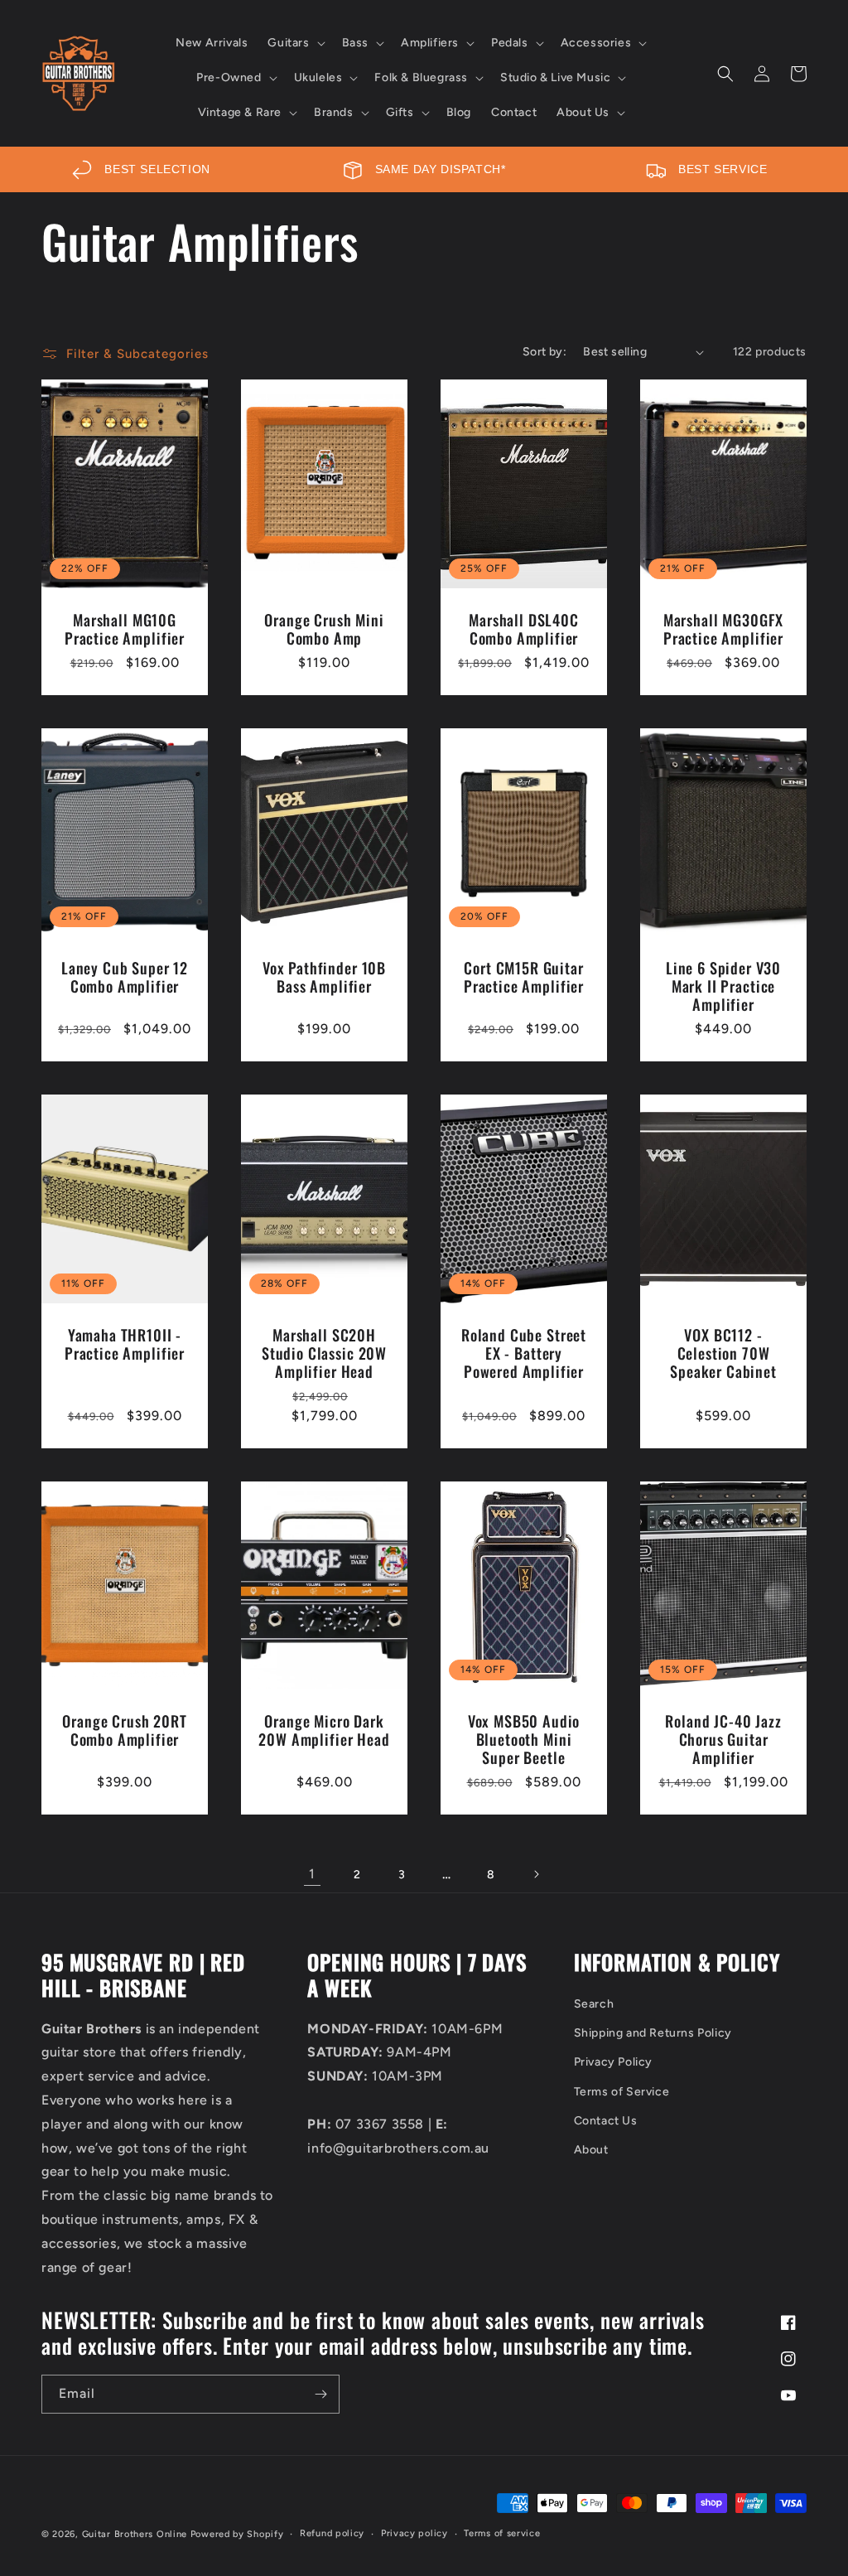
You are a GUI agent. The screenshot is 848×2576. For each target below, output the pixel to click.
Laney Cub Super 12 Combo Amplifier (125, 977)
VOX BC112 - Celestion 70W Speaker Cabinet (723, 1353)
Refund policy (332, 2533)
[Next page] (536, 1874)
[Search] (725, 74)
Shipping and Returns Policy (653, 2033)
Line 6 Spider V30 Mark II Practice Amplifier (723, 986)
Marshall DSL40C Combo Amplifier (524, 629)
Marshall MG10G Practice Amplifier (125, 629)
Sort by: (544, 352)
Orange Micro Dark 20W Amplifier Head (324, 1730)
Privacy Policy (613, 2062)
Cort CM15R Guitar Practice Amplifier (524, 977)
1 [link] (312, 1874)
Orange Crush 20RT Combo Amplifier (124, 1730)
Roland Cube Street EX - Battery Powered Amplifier (524, 1353)
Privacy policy (414, 2533)
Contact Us (606, 2121)
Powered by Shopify (237, 2534)
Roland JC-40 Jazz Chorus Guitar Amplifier (723, 1739)
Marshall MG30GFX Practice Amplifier (723, 629)
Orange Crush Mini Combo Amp (324, 629)
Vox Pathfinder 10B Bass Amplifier (324, 977)
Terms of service (502, 2533)
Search (594, 2004)
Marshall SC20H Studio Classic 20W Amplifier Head (324, 1353)
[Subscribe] (320, 2394)
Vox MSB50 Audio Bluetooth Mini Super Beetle (524, 1739)
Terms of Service (622, 2092)
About (591, 2150)
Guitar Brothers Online (135, 2534)
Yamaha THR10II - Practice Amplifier (125, 1344)
